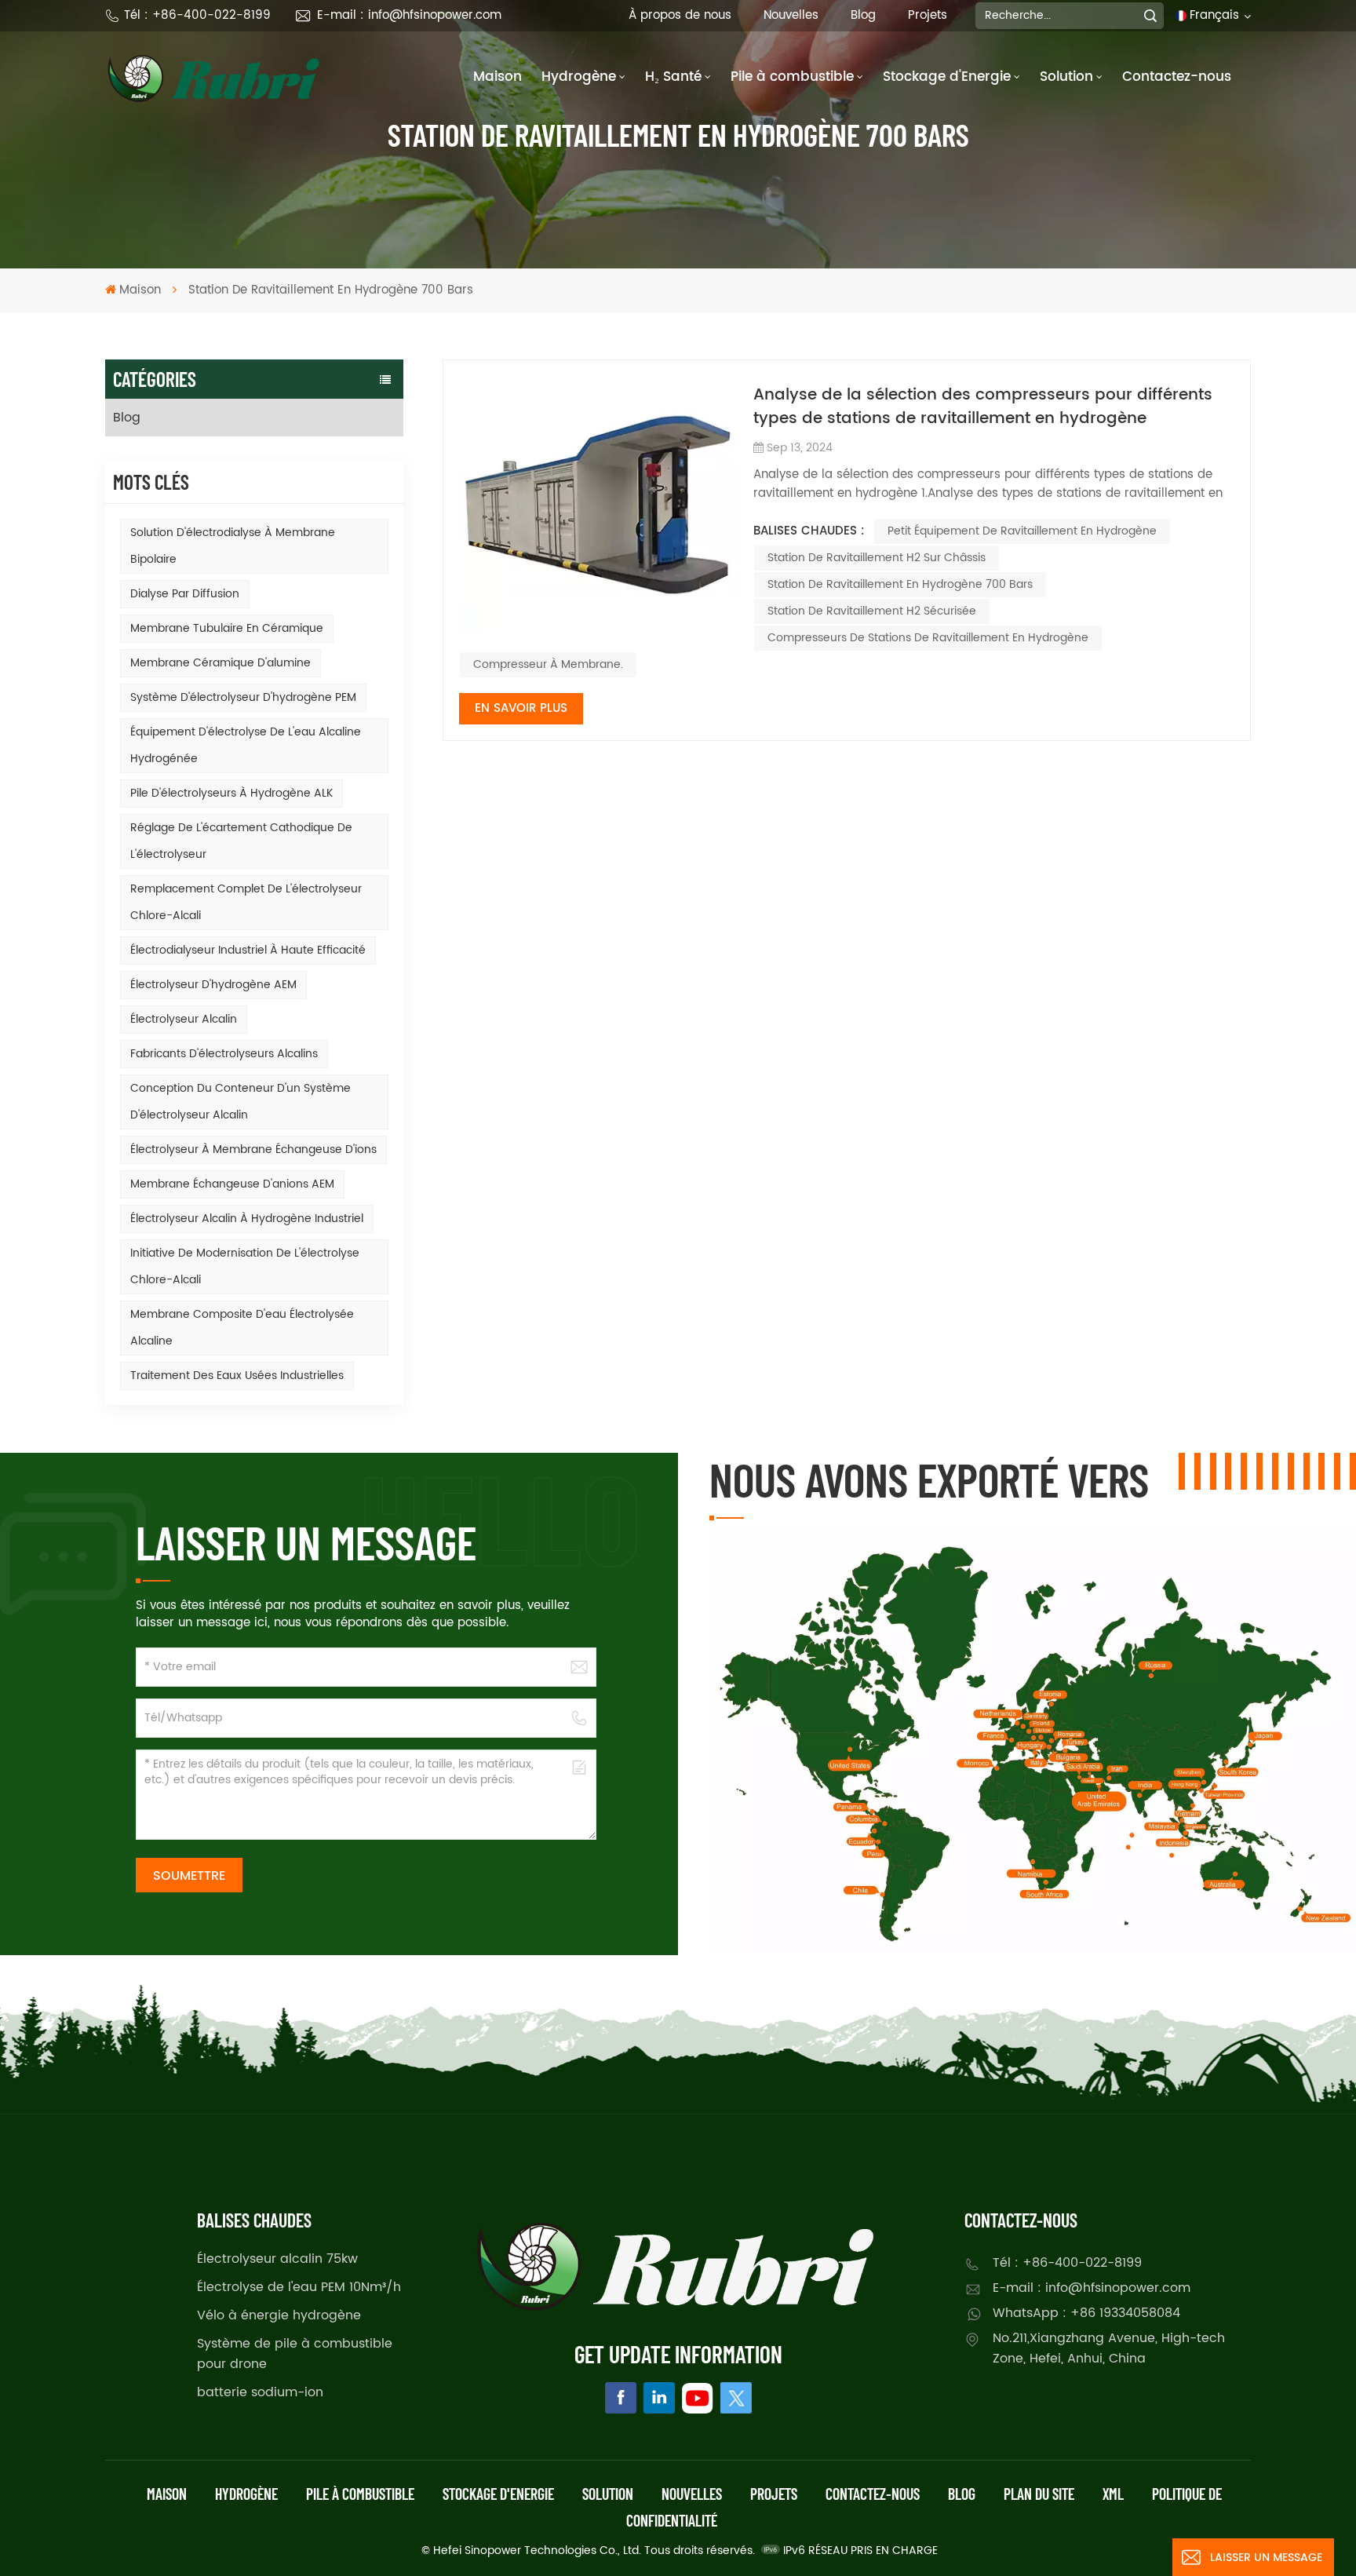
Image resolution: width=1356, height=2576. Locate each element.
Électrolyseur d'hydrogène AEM (213, 985)
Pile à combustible (792, 77)
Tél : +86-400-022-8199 (197, 15)
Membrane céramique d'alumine (221, 663)
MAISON (167, 2494)
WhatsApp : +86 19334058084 (1086, 2313)
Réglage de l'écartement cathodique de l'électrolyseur (241, 841)
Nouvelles (791, 15)
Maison (498, 77)
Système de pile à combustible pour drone (295, 2354)
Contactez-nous (1177, 77)
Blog (863, 15)
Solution (1066, 77)
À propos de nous (680, 15)
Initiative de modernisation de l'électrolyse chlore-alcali (245, 1266)
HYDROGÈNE (246, 2494)
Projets (928, 15)
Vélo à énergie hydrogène (279, 2315)
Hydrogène (579, 77)
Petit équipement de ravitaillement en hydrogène (1022, 531)
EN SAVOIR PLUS (521, 708)
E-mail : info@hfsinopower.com (409, 15)
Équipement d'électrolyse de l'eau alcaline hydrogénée (246, 745)
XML (1113, 2494)
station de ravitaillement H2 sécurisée (872, 611)
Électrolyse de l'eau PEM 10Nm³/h (299, 2287)
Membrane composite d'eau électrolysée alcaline (242, 1328)
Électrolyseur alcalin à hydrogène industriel (247, 1219)
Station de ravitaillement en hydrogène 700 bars (900, 584)
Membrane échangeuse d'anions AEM (232, 1184)
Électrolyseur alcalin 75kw (277, 2259)
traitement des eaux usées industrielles (237, 1376)
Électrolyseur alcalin (184, 1019)
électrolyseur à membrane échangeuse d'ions (253, 1149)
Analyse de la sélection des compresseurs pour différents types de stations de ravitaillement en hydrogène (983, 407)
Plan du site (1039, 2494)
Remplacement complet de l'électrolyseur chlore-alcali (246, 902)
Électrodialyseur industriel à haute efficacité (248, 950)
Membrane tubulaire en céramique (227, 628)
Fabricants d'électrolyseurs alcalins (224, 1054)
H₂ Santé (673, 77)
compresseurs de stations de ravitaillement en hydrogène (928, 638)
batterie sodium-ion (260, 2392)
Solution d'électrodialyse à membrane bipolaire (233, 546)
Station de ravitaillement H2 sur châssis (877, 558)
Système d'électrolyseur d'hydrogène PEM (243, 697)
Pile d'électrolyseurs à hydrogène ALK (231, 793)
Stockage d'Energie (947, 77)
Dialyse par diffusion (185, 594)
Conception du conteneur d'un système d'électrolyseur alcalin (241, 1102)
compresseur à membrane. (548, 664)
